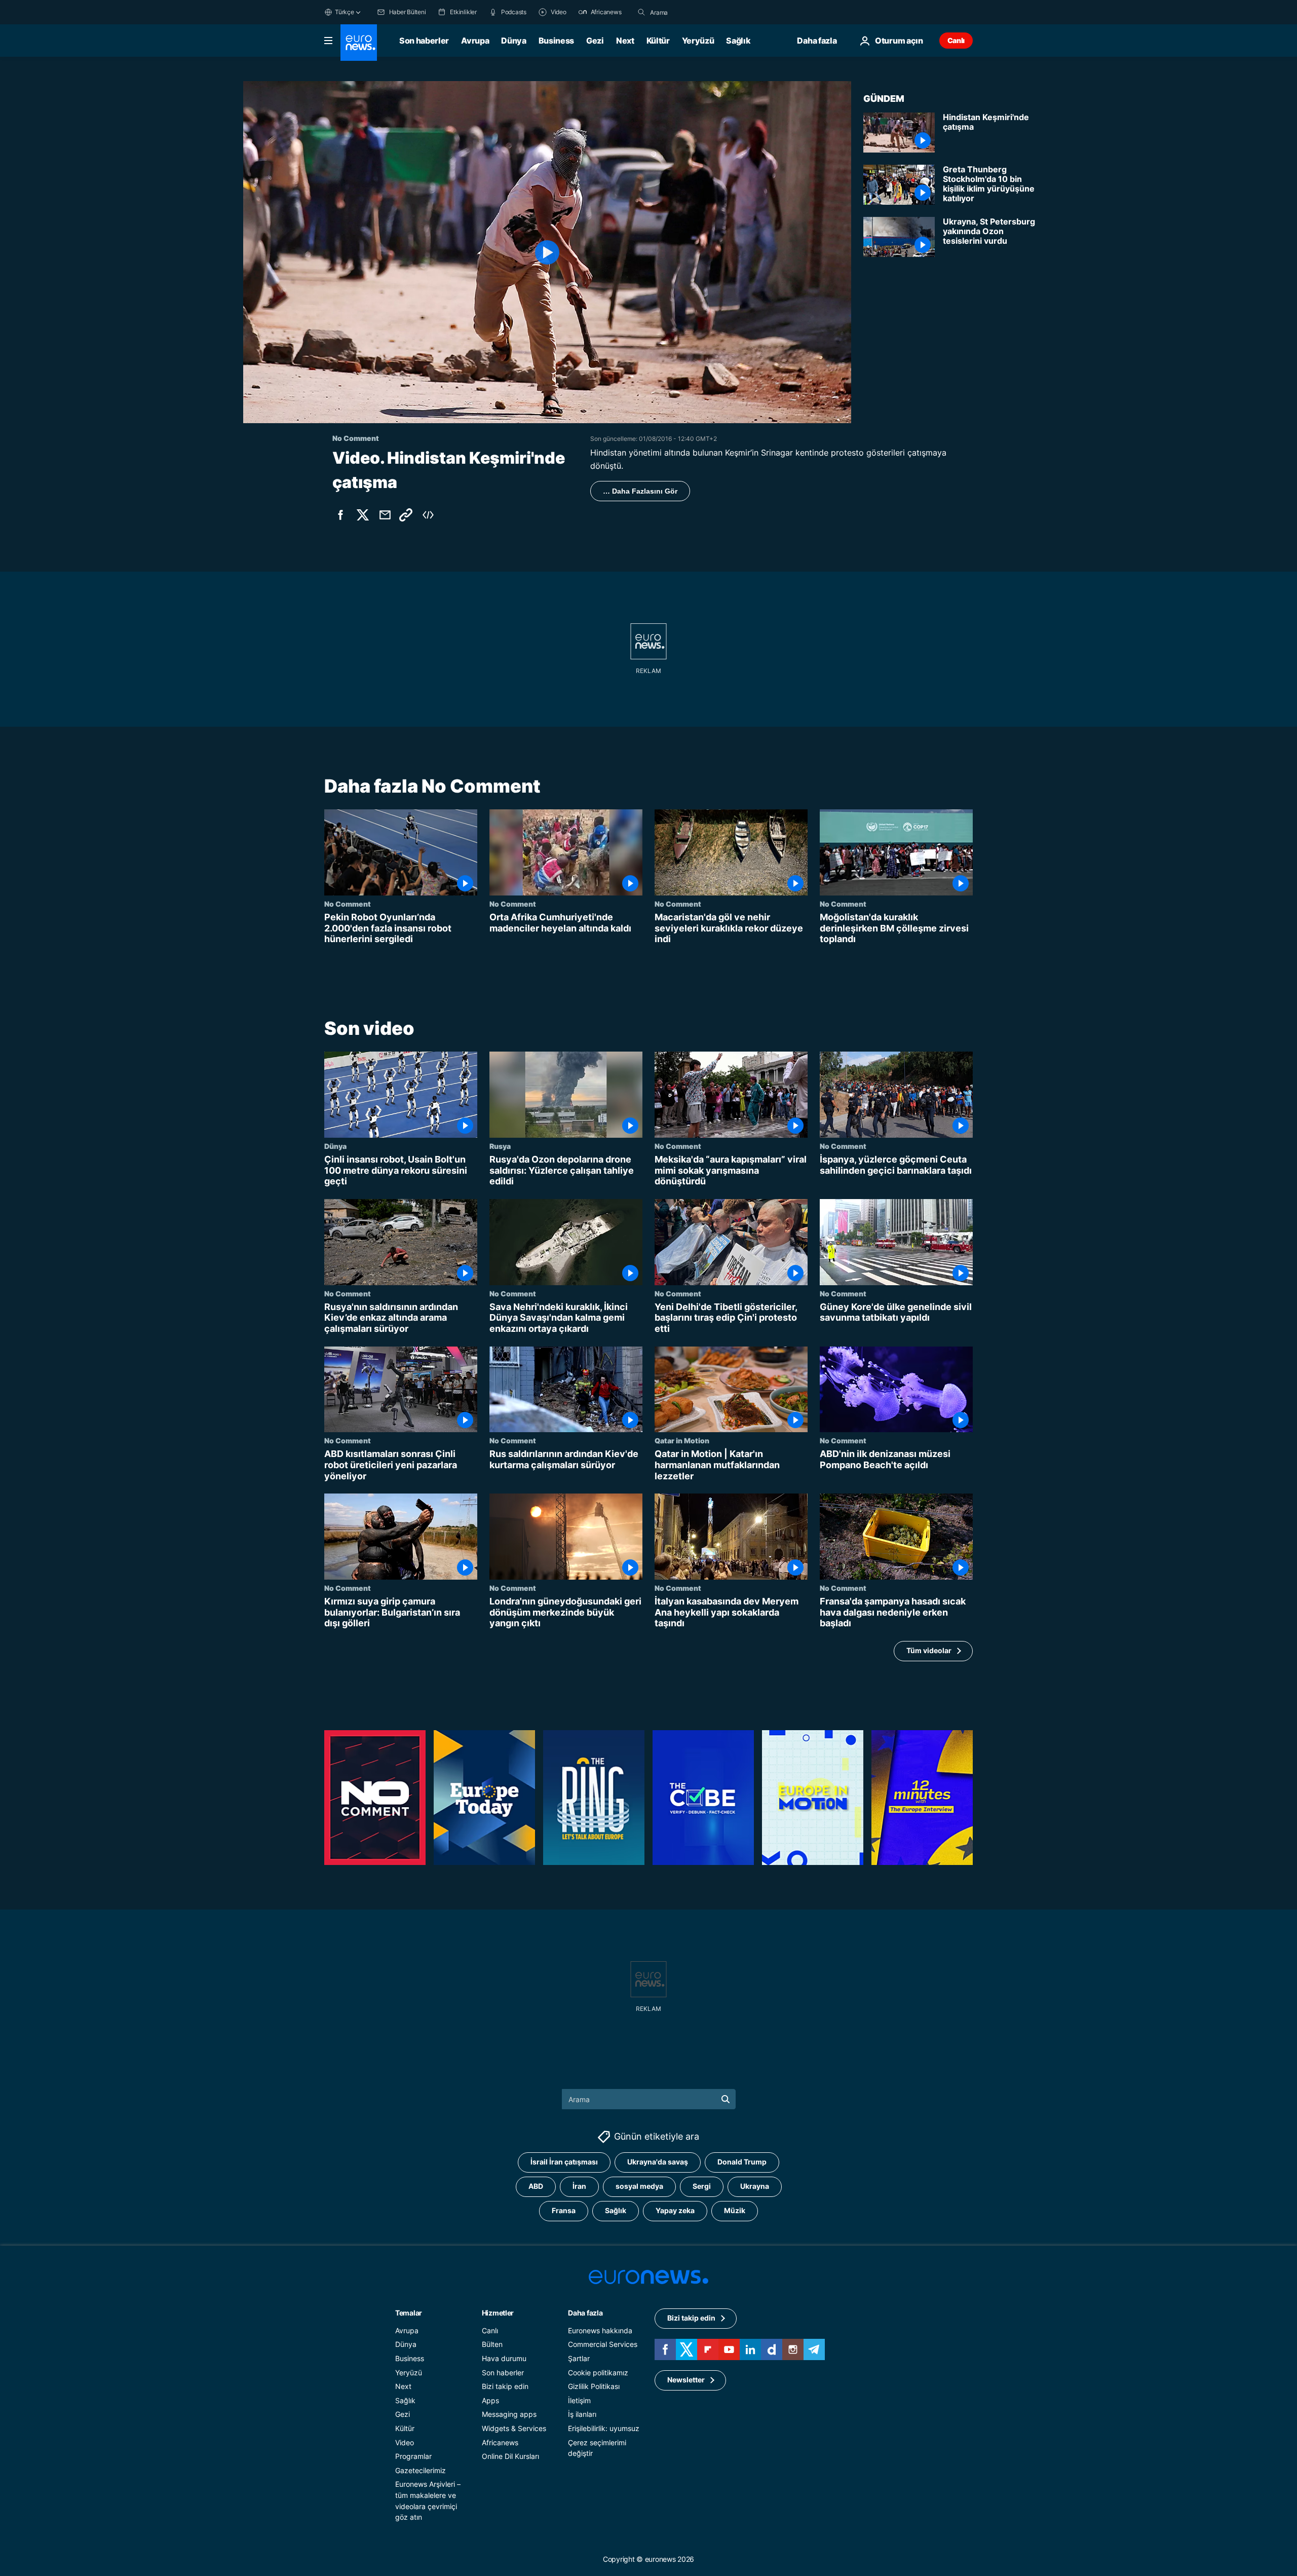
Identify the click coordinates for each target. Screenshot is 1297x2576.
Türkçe (345, 12)
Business (556, 41)
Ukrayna (755, 2187)
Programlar (413, 2456)
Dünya (513, 41)
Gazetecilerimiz (421, 2470)
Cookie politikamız (598, 2373)
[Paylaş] (385, 515)
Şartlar (579, 2358)
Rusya (500, 1146)
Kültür (658, 41)
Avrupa (475, 41)
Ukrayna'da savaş (658, 2162)
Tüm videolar (929, 1650)
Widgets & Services (514, 2428)
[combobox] (693, 12)
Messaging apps (509, 2415)
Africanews (500, 2442)
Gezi (595, 41)
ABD (536, 2187)
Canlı (956, 40)
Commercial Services (603, 2345)
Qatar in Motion (682, 1440)
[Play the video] (547, 252)
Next (625, 41)
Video (405, 2442)
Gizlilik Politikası (594, 2386)
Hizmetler (498, 2313)
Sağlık (738, 41)
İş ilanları (582, 2415)
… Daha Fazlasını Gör (640, 491)
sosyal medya (639, 2187)
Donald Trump (742, 2162)
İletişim (579, 2400)
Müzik (735, 2211)
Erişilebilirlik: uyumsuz (604, 2428)
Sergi (702, 2187)
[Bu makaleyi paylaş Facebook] (340, 515)
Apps (490, 2400)
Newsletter (686, 2380)
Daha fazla (585, 2313)
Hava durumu (504, 2358)
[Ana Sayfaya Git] (359, 43)
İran (579, 2187)
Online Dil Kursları (510, 2456)
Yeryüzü (698, 41)
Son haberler (424, 41)
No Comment (348, 904)
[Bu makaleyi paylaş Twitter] (363, 515)
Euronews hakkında (600, 2330)
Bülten (492, 2345)
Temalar (409, 2313)
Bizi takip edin (505, 2386)
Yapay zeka (675, 2211)
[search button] (641, 12)
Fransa (564, 2211)
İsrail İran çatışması (564, 2162)
